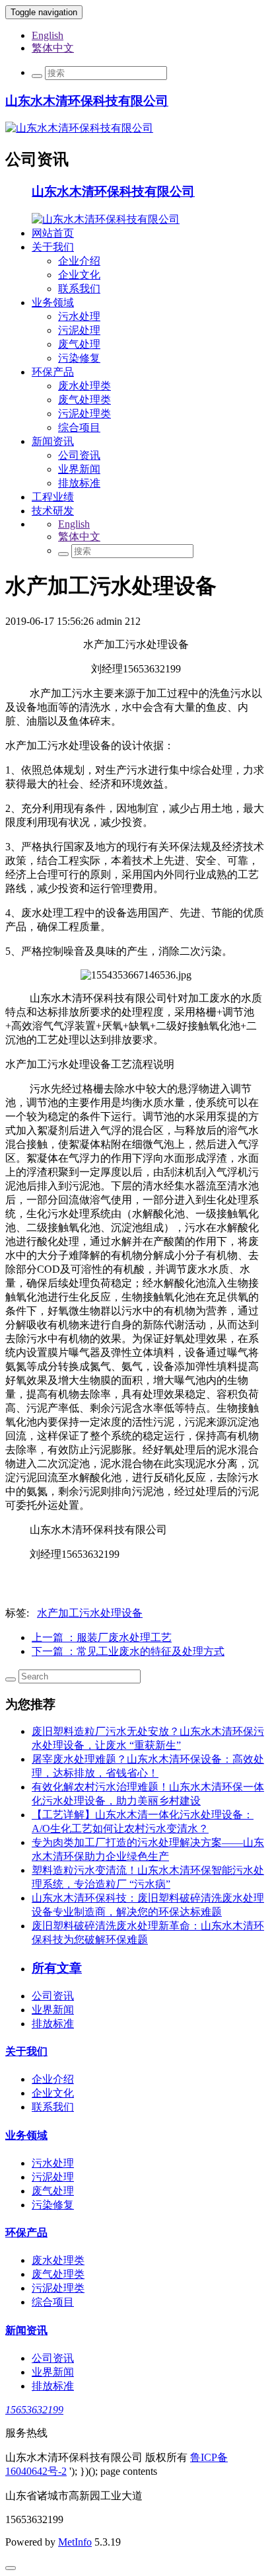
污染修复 (79, 358)
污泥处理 (79, 330)
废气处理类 (85, 400)
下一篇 (128, 1651)
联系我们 (79, 289)
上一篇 (102, 1637)
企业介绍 (79, 261)
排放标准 (79, 483)
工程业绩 (53, 497)
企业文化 (79, 275)
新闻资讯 (53, 441)
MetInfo (75, 2542)
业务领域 (53, 302)
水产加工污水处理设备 (90, 1613)
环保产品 (53, 372)
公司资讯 (79, 455)
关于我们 (53, 247)
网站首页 (53, 233)
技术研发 (53, 511)
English (48, 35)
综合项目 (79, 427)
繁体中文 (53, 48)
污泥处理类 (85, 414)
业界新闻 (79, 469)
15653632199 (34, 2410)
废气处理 (79, 344)
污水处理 (79, 316)
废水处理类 (85, 386)
